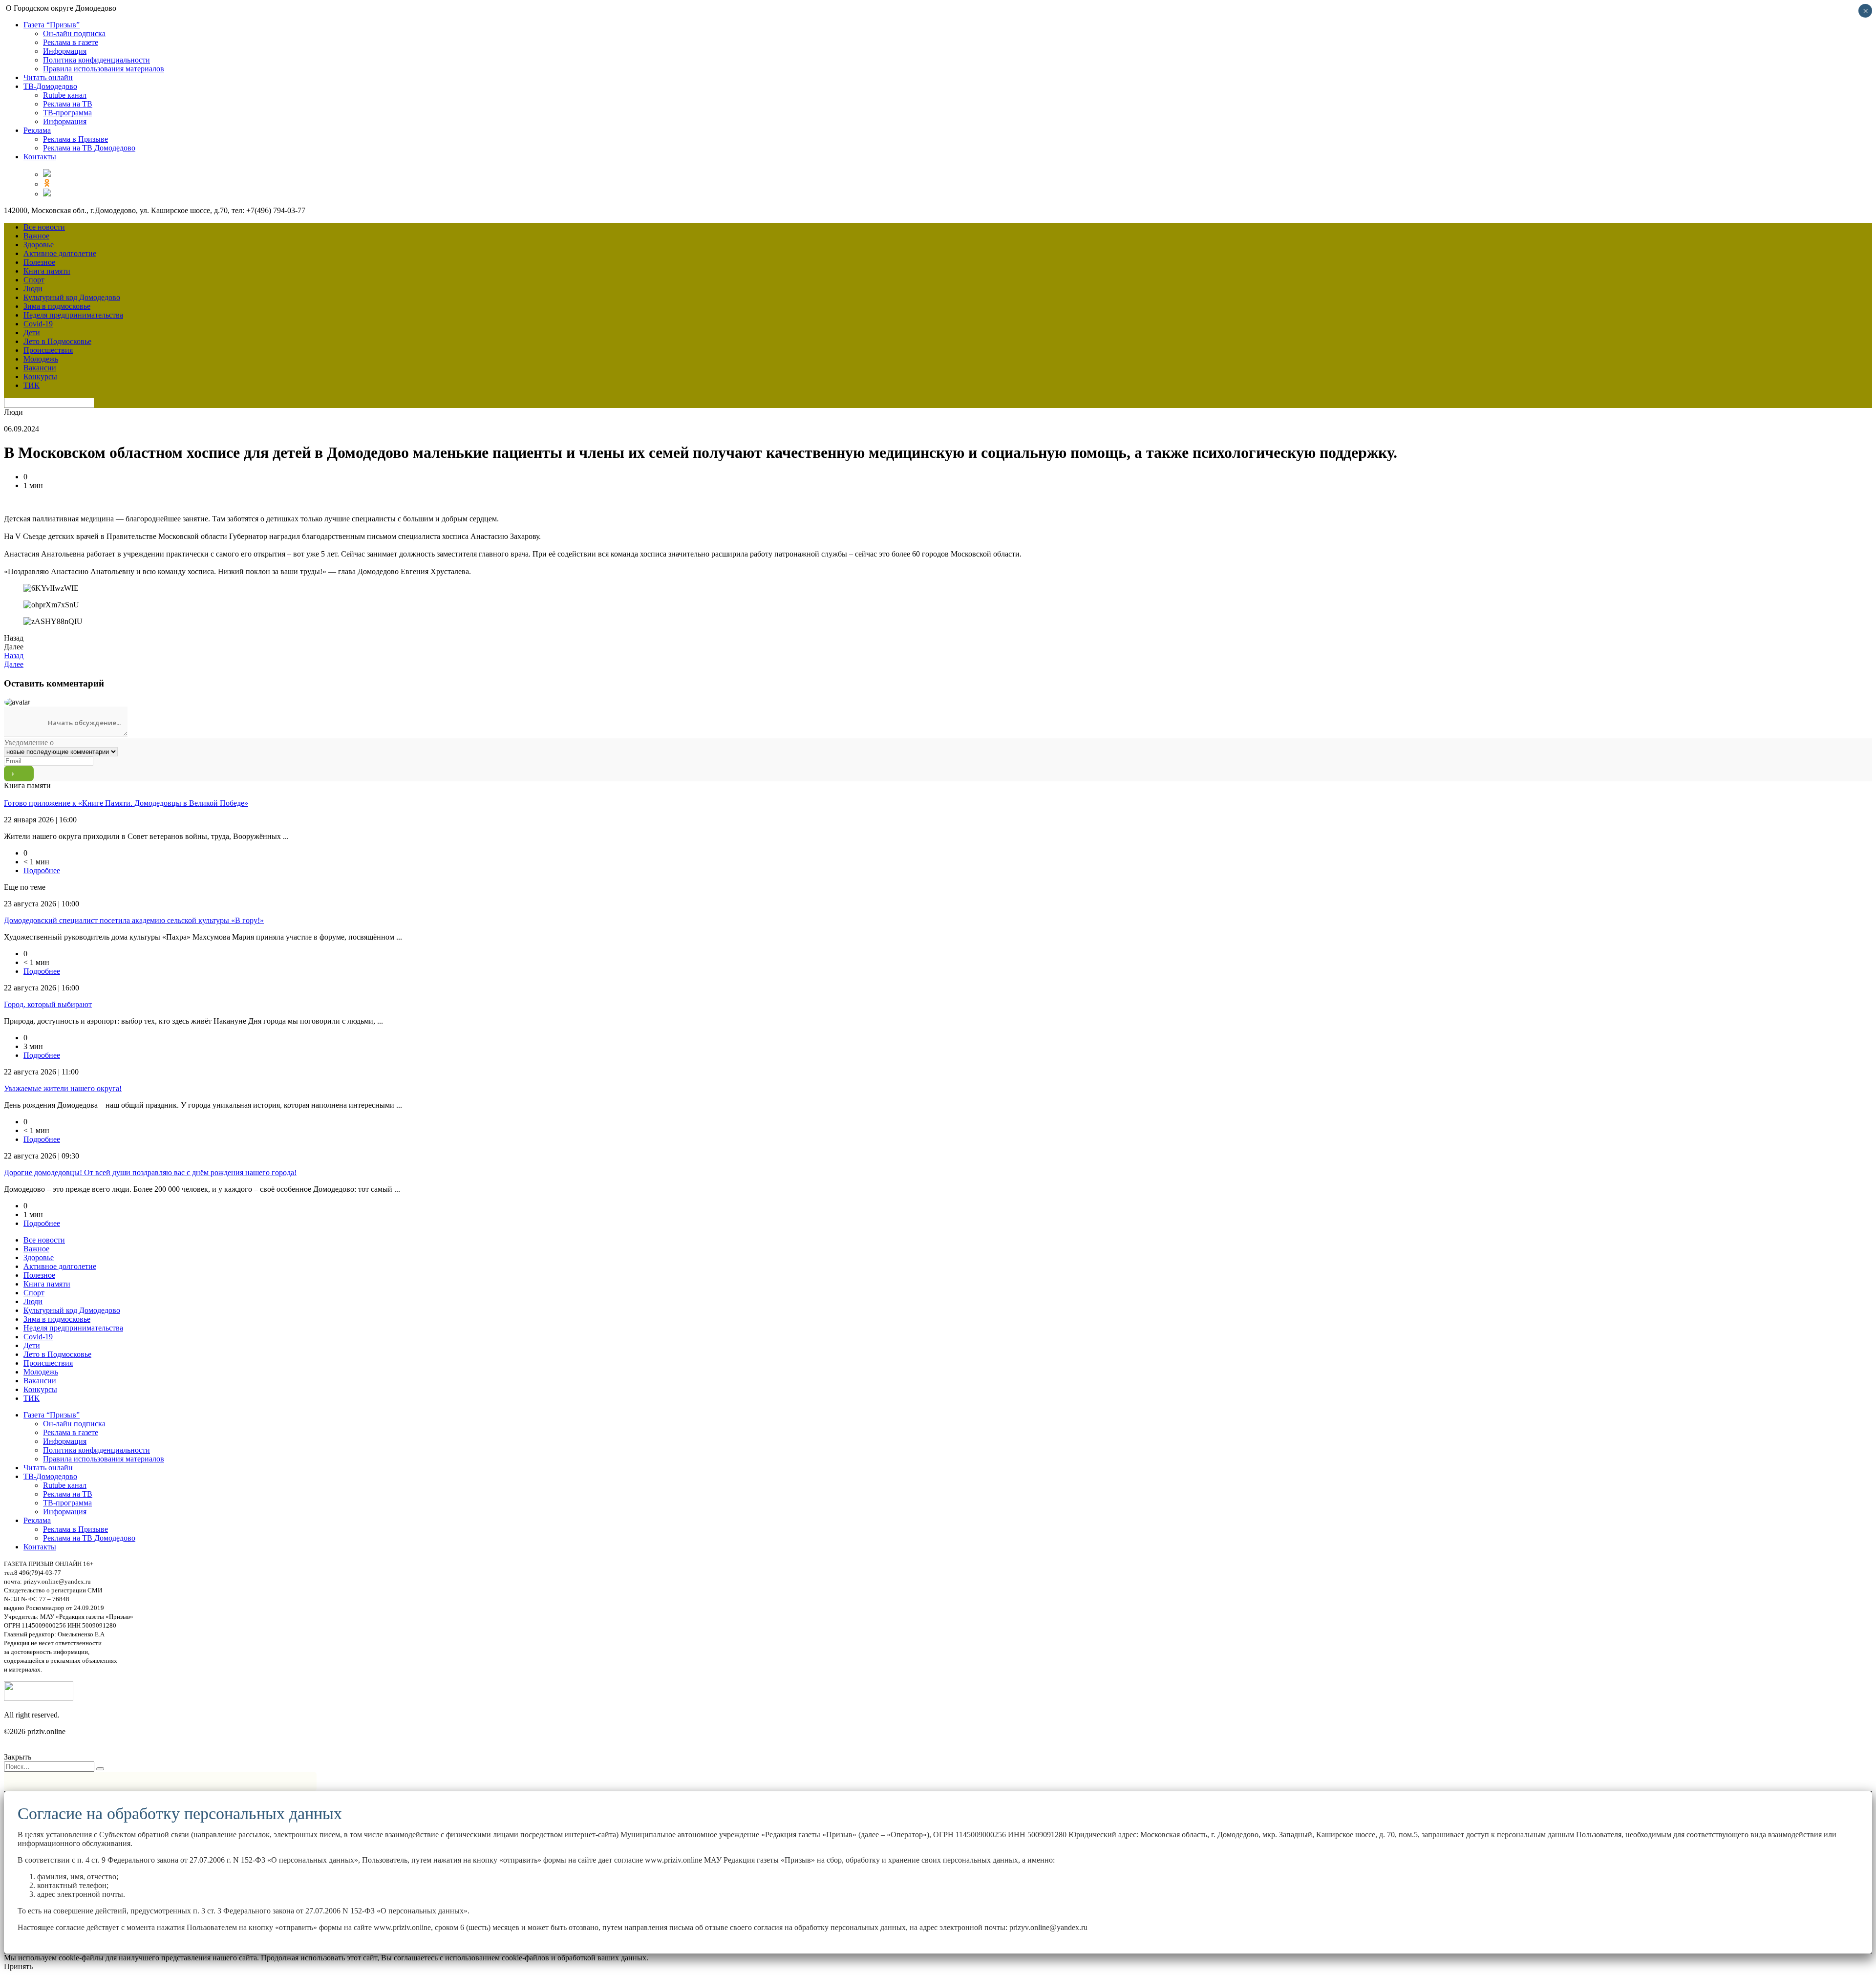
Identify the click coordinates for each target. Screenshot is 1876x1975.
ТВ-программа (67, 113)
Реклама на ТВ (68, 104)
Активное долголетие (60, 253)
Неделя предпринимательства (73, 315)
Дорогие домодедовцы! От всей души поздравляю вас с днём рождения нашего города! (150, 1172)
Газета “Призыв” (52, 25)
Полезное (39, 262)
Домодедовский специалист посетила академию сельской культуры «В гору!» (134, 920)
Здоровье (39, 245)
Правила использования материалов (104, 69)
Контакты (40, 157)
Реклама (37, 130)
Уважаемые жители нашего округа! (63, 1088)
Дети (32, 333)
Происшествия (48, 350)
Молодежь (41, 359)
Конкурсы (40, 376)
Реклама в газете (71, 42)
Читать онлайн (48, 77)
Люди (33, 289)
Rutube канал (65, 95)
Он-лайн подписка (74, 33)
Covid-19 (38, 324)
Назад (14, 655)
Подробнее (42, 870)
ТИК (32, 385)
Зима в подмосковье (57, 306)
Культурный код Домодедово (72, 297)
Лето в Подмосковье (57, 341)
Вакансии (40, 368)
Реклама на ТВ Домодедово (89, 148)
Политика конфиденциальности (96, 60)
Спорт (34, 280)
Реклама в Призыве (75, 139)
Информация (65, 51)
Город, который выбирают (48, 1004)
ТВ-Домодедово (50, 86)
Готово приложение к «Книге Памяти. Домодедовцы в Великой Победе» (126, 803)
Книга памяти (47, 271)
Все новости (44, 227)
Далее (14, 664)
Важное (36, 236)
